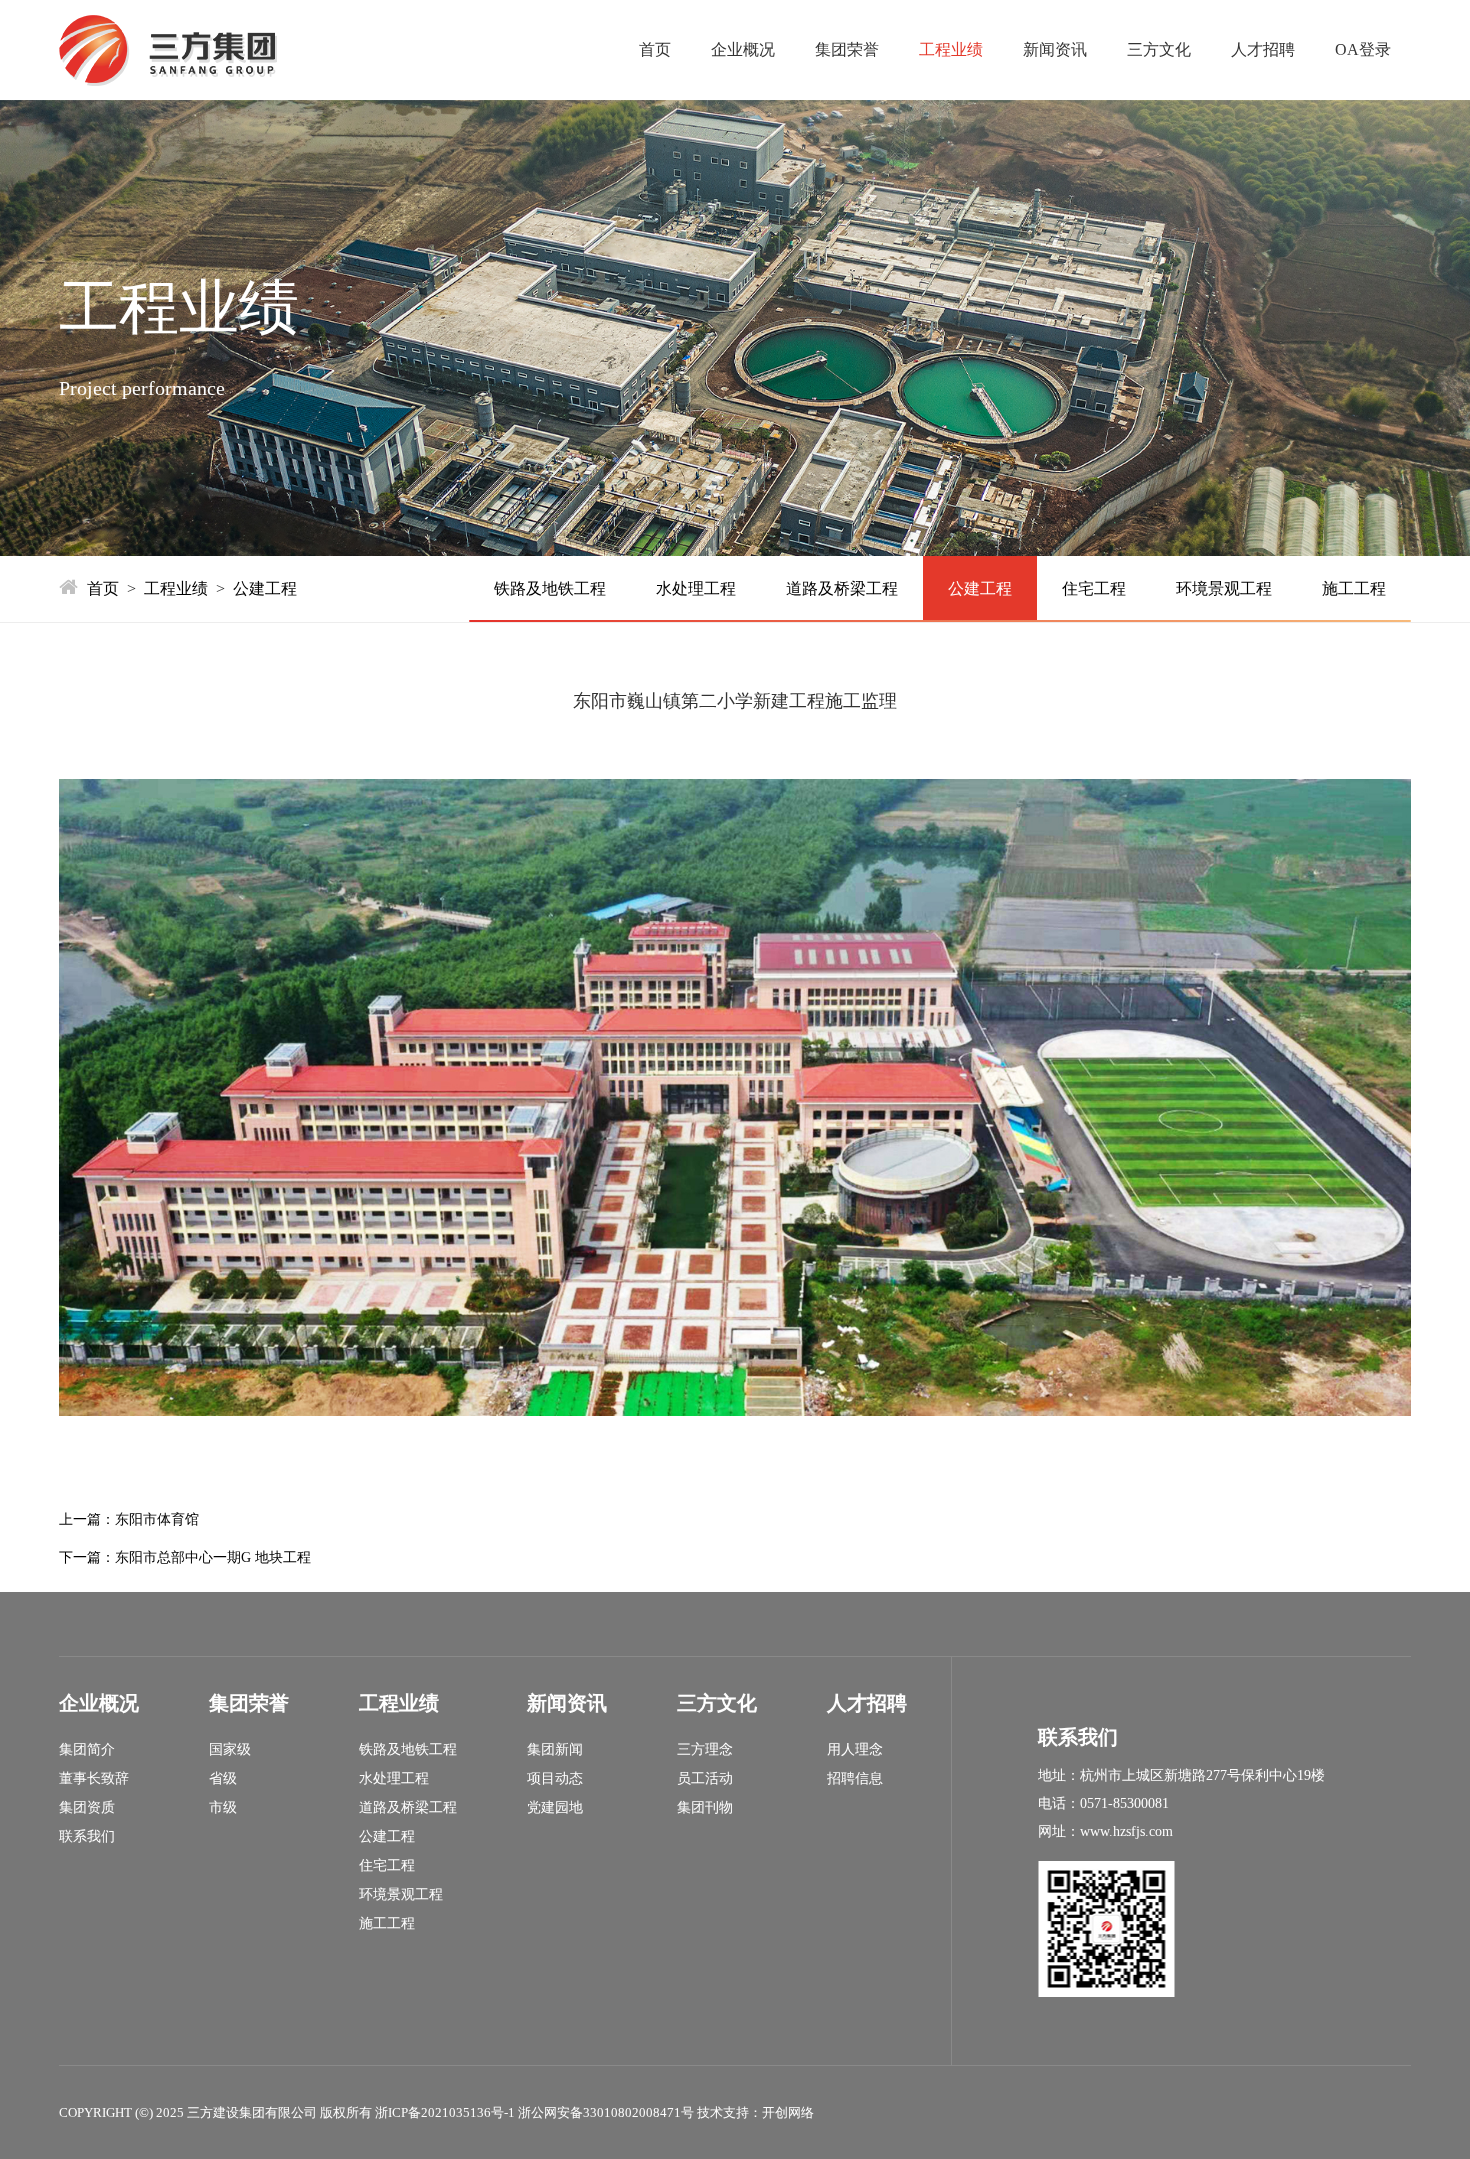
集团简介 (87, 1750)
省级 (223, 1779)
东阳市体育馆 (157, 1519)
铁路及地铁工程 (550, 588)
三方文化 (1159, 49)
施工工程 (1354, 588)
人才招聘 (1263, 49)
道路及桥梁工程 (842, 588)
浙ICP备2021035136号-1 (445, 2112)
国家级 (230, 1750)
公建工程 (265, 588)
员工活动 (705, 1779)
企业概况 (743, 49)
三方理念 (705, 1750)
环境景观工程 (1224, 588)
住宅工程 (1094, 588)
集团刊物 (705, 1808)
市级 (223, 1808)
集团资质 (87, 1808)
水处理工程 (696, 588)
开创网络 (788, 2112)
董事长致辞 (94, 1779)
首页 (655, 49)
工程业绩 (951, 49)
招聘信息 (855, 1779)
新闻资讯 (1055, 49)
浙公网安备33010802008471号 (606, 2112)
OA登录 (1363, 49)
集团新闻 (555, 1750)
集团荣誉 (847, 49)
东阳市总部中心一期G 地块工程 (213, 1557)
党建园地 (555, 1808)
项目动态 (555, 1779)
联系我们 (87, 1837)
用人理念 (855, 1750)
